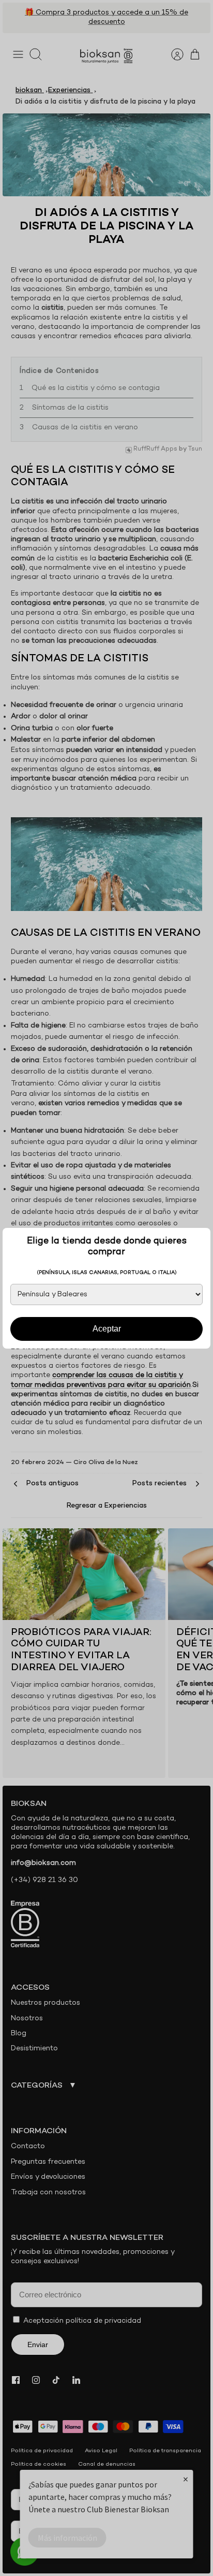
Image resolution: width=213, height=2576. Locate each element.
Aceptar (107, 1329)
